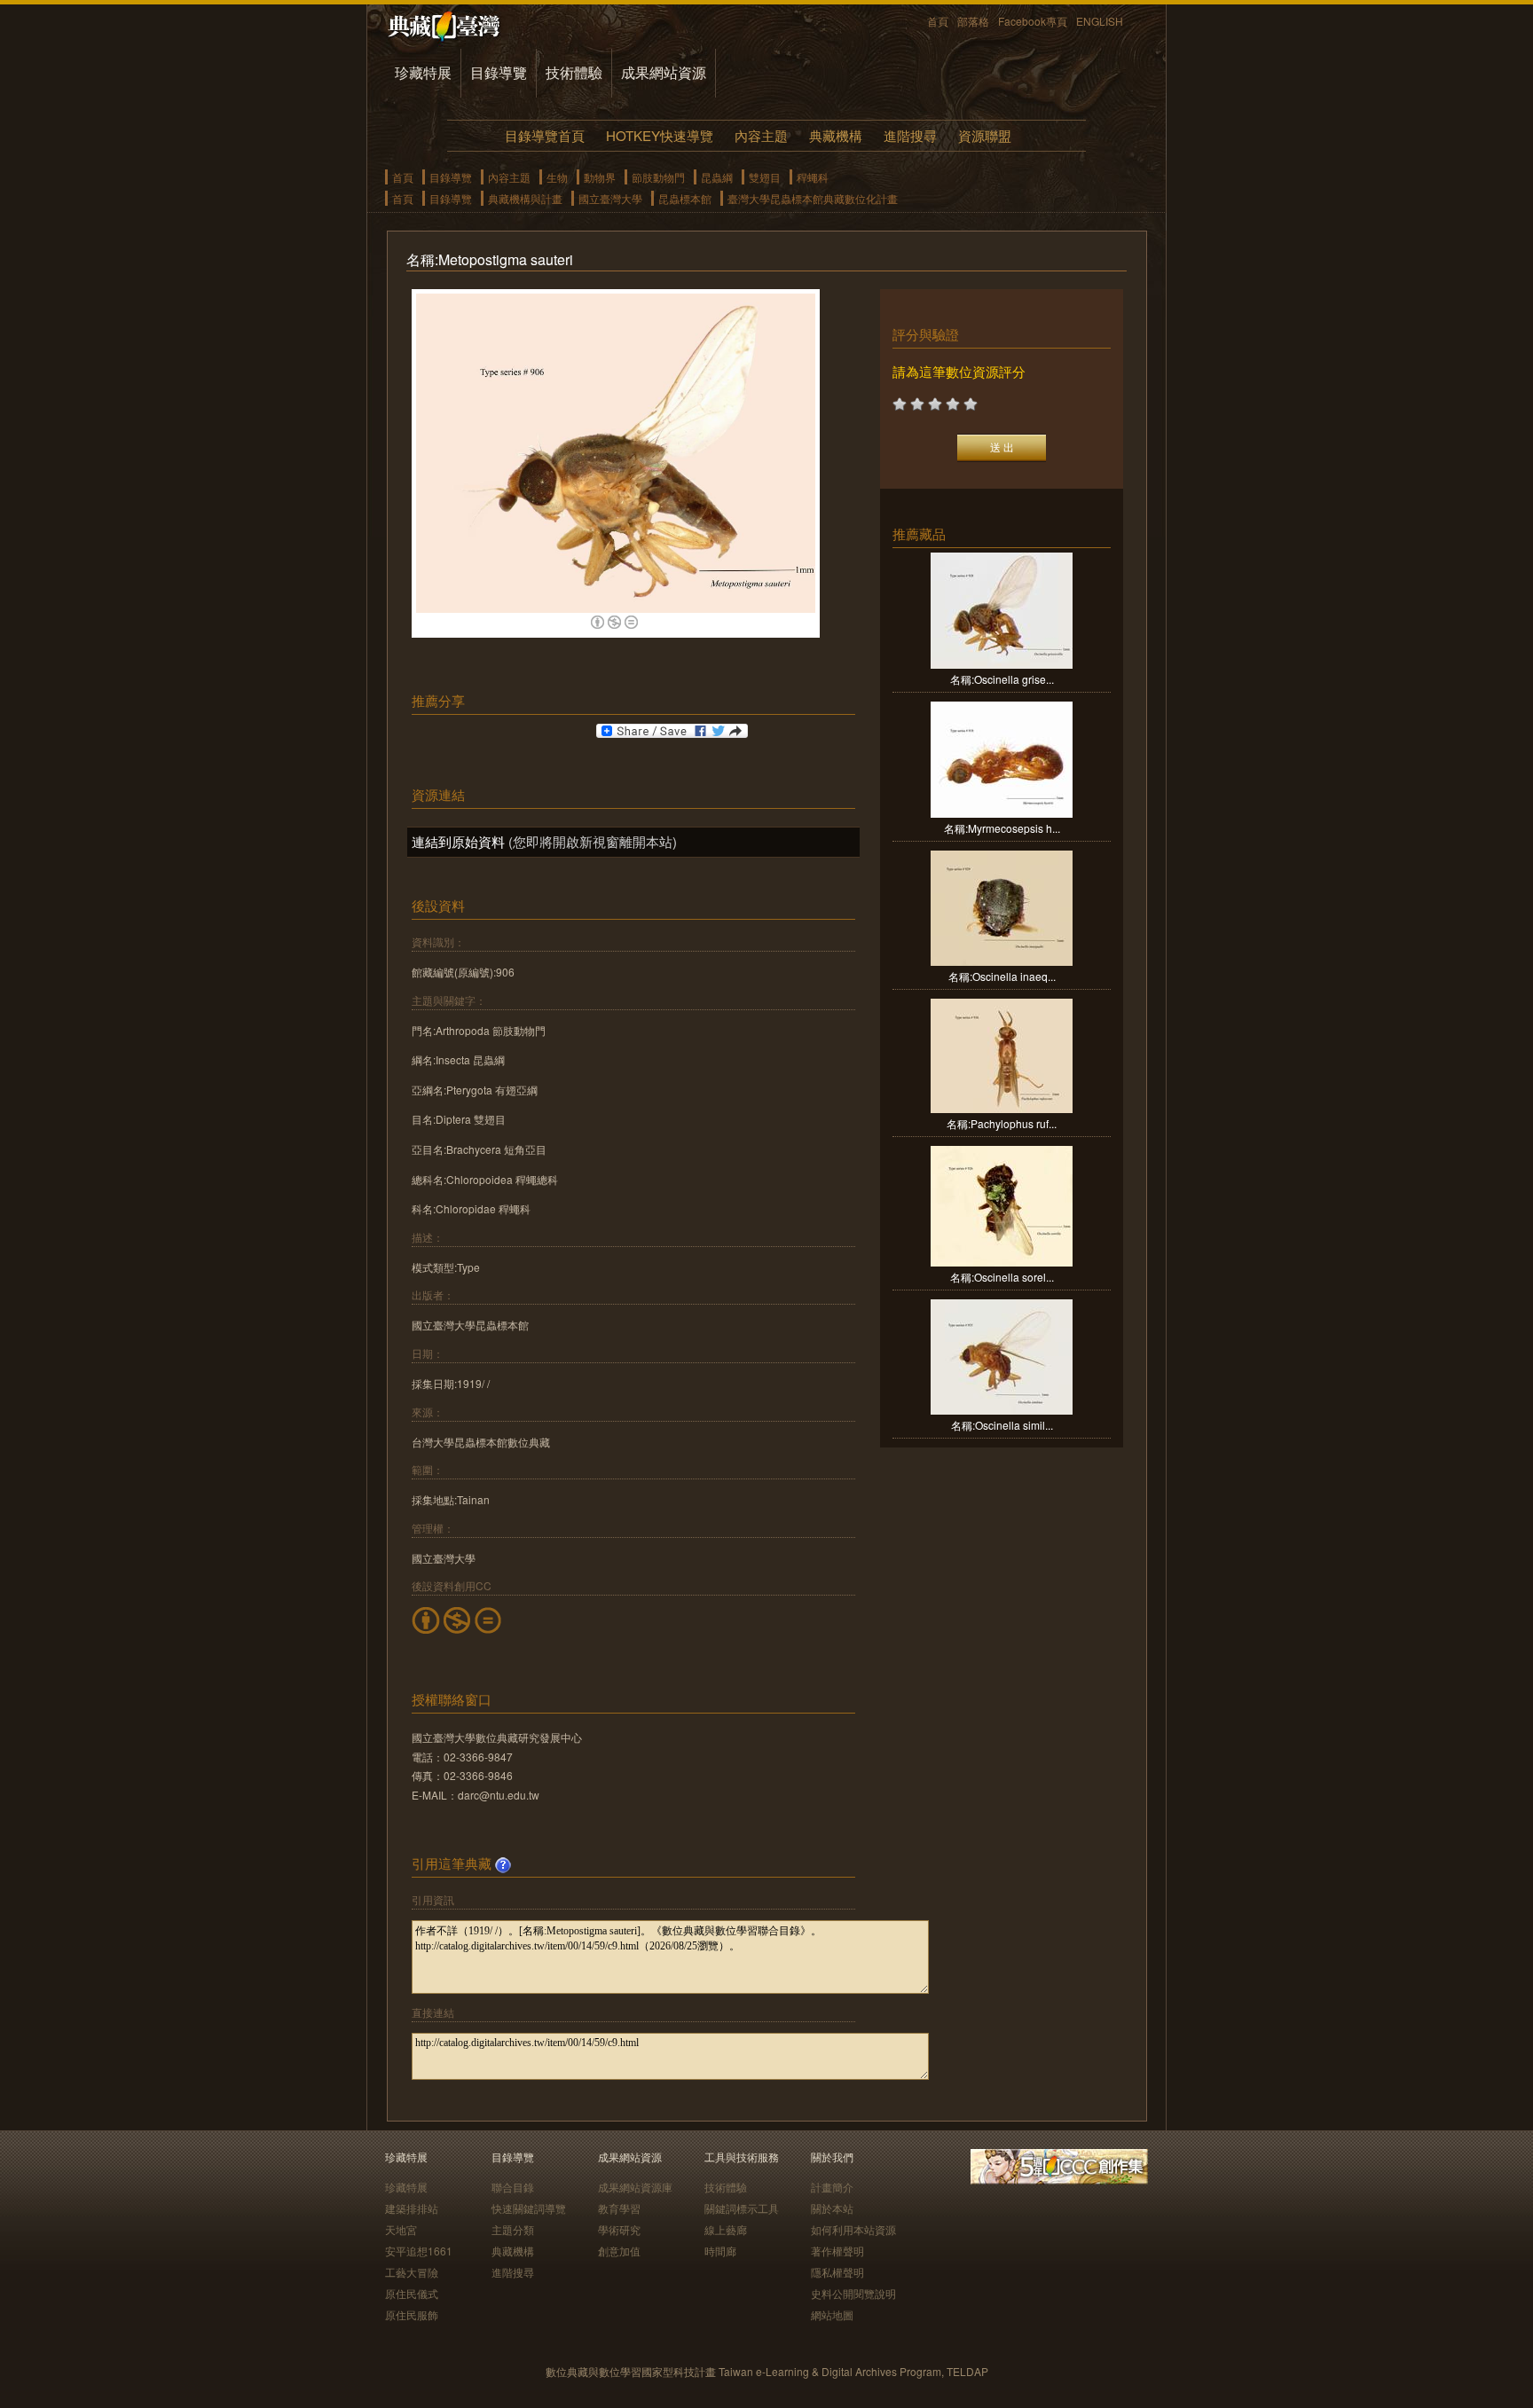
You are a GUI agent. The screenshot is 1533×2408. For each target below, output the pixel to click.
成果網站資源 (664, 72)
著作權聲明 (837, 2251)
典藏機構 (836, 135)
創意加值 (619, 2251)
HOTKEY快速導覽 (660, 135)
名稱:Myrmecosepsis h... (1002, 828)
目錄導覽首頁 (545, 135)
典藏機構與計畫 (525, 198)
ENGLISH (1100, 21)
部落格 (973, 21)
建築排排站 (412, 2208)
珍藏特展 (423, 72)
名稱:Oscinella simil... (1002, 1425)
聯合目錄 (513, 2187)
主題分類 (513, 2229)
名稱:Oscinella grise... (1002, 679)
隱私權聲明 (837, 2272)
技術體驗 (574, 72)
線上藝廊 (726, 2229)
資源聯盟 (985, 135)
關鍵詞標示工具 (742, 2208)
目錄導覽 (499, 72)
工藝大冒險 (412, 2272)
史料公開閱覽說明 (853, 2293)
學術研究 (619, 2229)
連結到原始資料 (458, 841)
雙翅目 (765, 177)
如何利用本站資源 (853, 2229)
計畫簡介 (832, 2187)
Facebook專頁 (1033, 21)
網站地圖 (832, 2314)
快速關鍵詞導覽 (529, 2208)
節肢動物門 (658, 177)
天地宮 (401, 2229)
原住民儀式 (412, 2293)
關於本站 (832, 2208)
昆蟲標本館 (685, 198)
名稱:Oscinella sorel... (1002, 1277)
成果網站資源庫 (635, 2187)
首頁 (938, 21)
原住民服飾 (412, 2314)
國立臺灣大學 (610, 198)
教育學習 (619, 2208)
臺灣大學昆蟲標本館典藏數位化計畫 (813, 198)
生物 (557, 177)
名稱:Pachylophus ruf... (1002, 1123)
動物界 (600, 177)
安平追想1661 (419, 2251)
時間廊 (720, 2251)
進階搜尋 (910, 135)
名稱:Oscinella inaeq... (1002, 976)
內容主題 (761, 135)
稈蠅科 (813, 177)
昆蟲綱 (717, 177)
